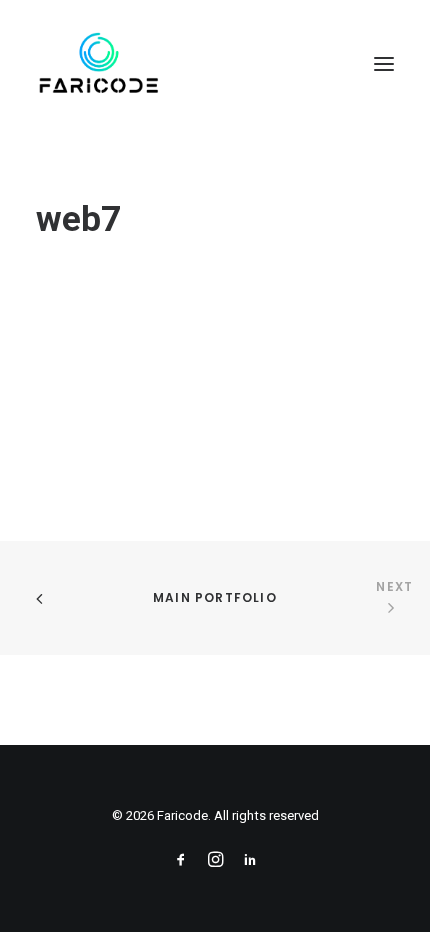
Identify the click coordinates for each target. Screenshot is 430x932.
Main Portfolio (215, 597)
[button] (384, 64)
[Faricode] (99, 64)
